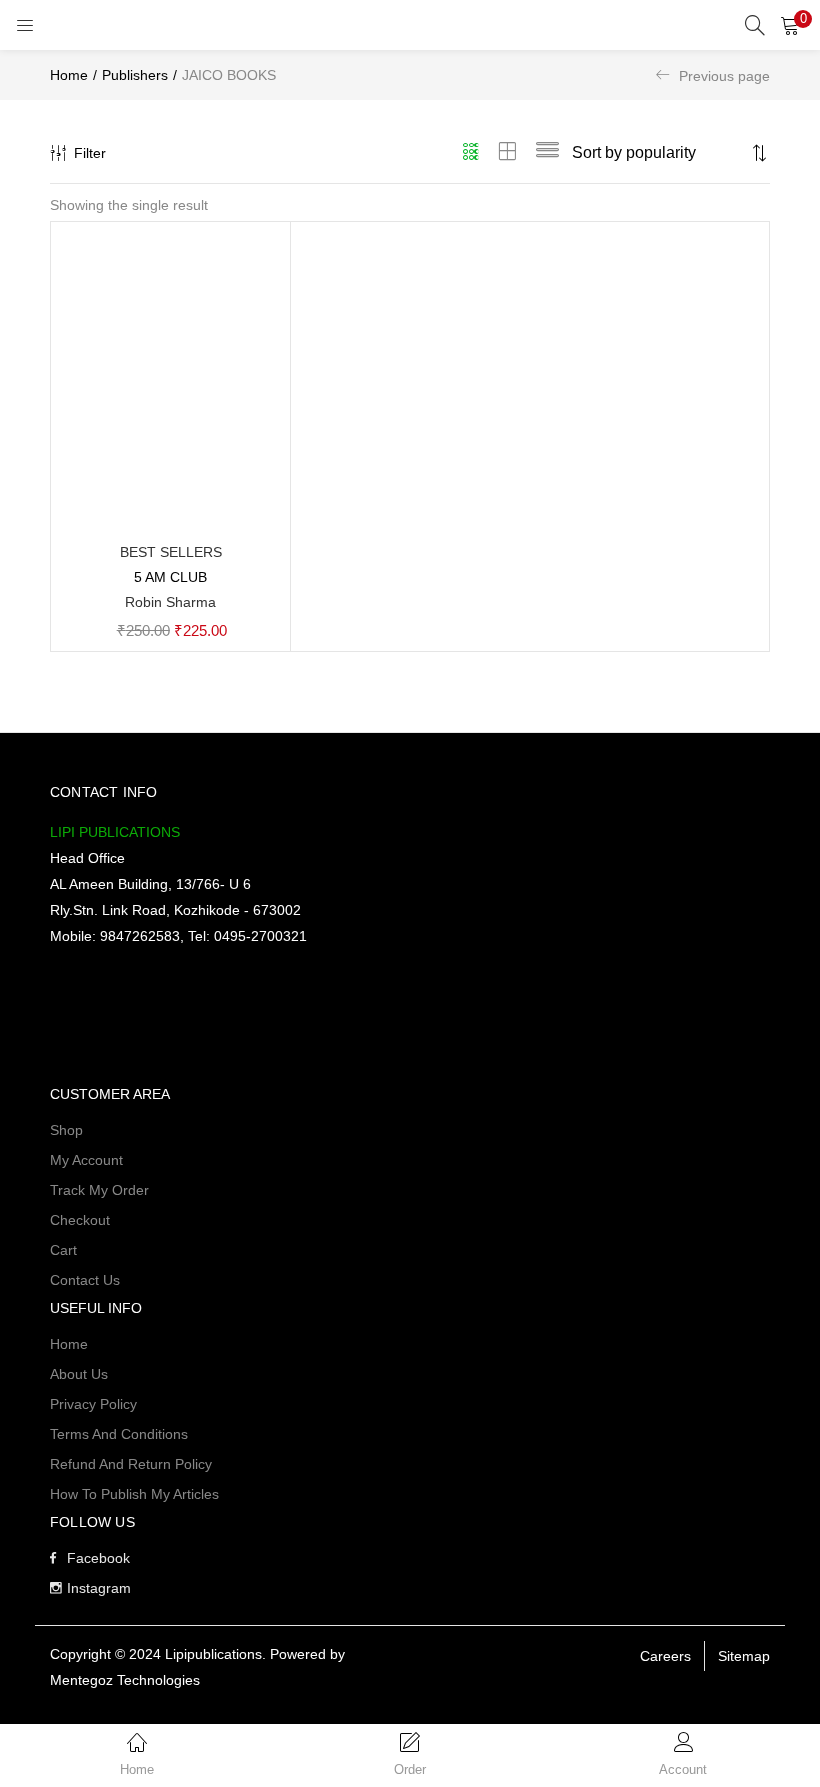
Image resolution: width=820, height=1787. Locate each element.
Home (69, 75)
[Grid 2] (508, 153)
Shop (66, 1130)
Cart (63, 1250)
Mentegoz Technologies (125, 1680)
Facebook (98, 1558)
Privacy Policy (93, 1404)
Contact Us (85, 1280)
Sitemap (744, 1656)
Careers (665, 1656)
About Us (79, 1374)
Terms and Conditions (119, 1434)
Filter (90, 153)
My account (86, 1160)
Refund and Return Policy (131, 1464)
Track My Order (99, 1190)
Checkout (80, 1220)
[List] (547, 153)
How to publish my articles (134, 1494)
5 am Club (170, 577)
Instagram (99, 1588)
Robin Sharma (170, 602)
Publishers (135, 75)
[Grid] (471, 153)
